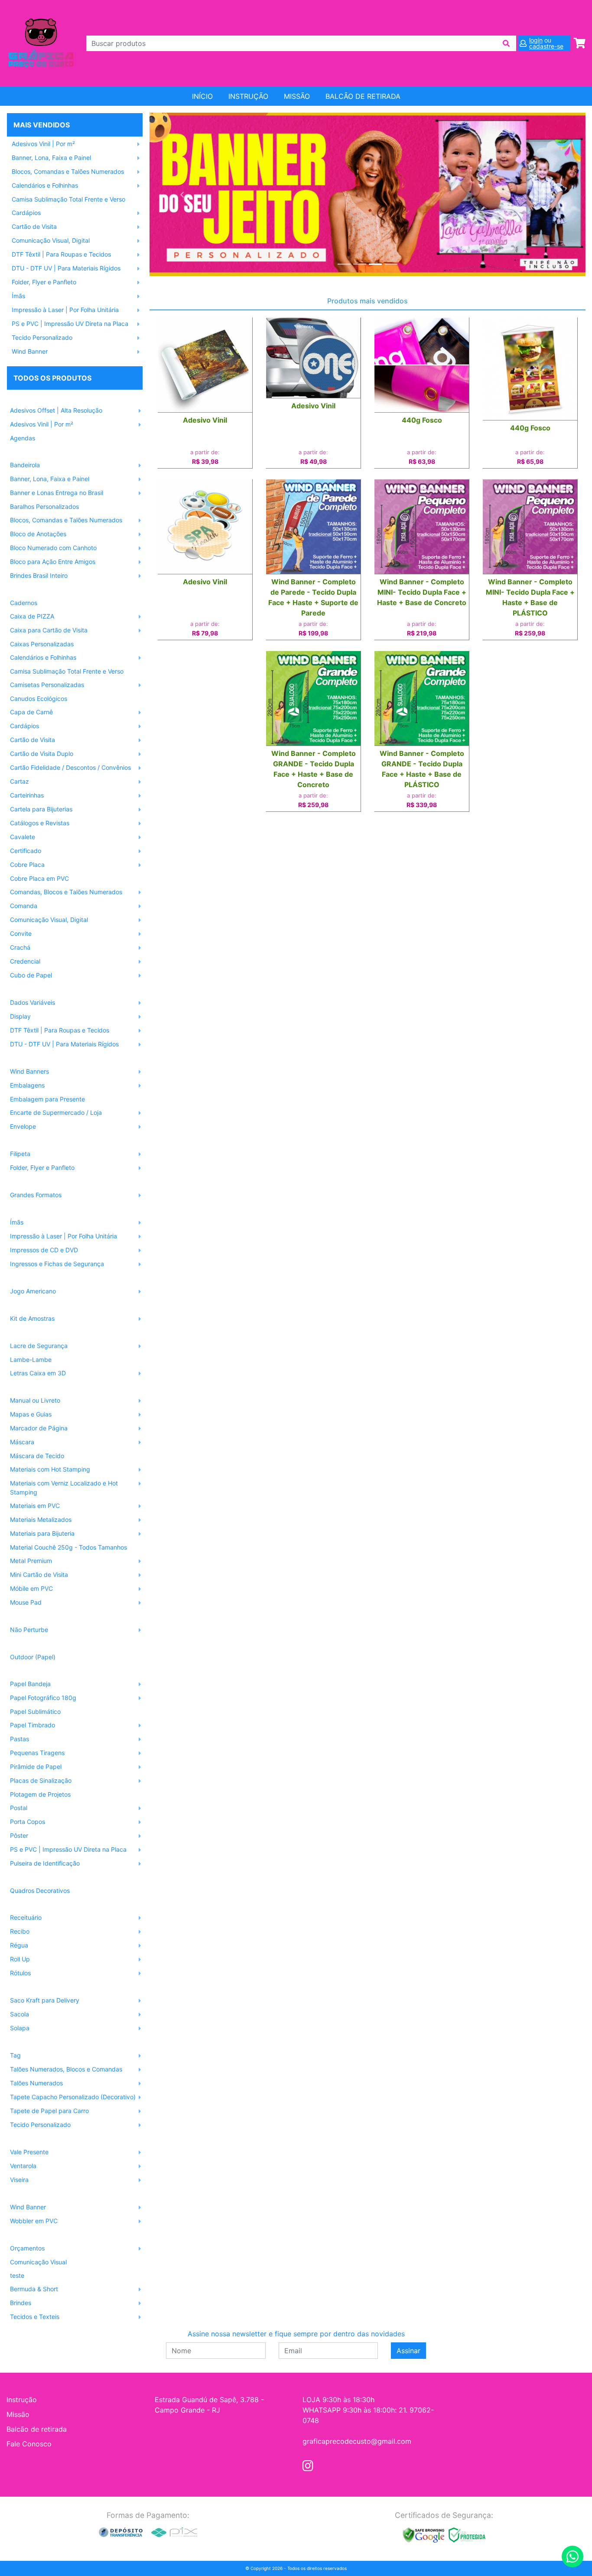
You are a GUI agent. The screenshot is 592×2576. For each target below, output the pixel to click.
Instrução (248, 96)
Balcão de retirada (37, 2429)
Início (202, 96)
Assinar (408, 2351)
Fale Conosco (29, 2444)
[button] (182, 194)
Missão (297, 96)
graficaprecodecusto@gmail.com (357, 2441)
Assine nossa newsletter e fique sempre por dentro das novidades (296, 2334)
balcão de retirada (363, 96)
